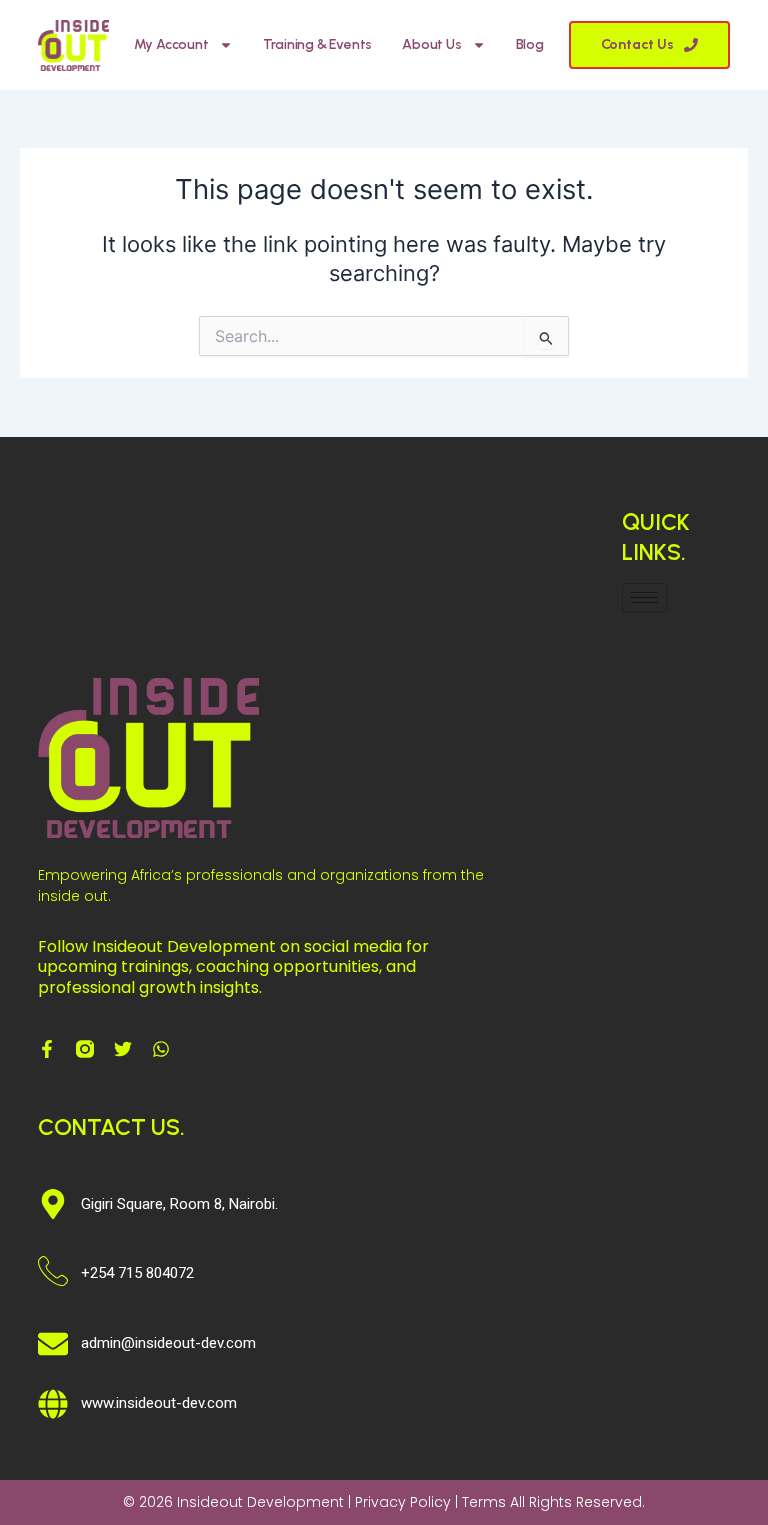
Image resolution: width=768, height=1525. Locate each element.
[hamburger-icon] (644, 597)
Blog (530, 44)
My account (171, 44)
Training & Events (318, 44)
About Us (431, 44)
